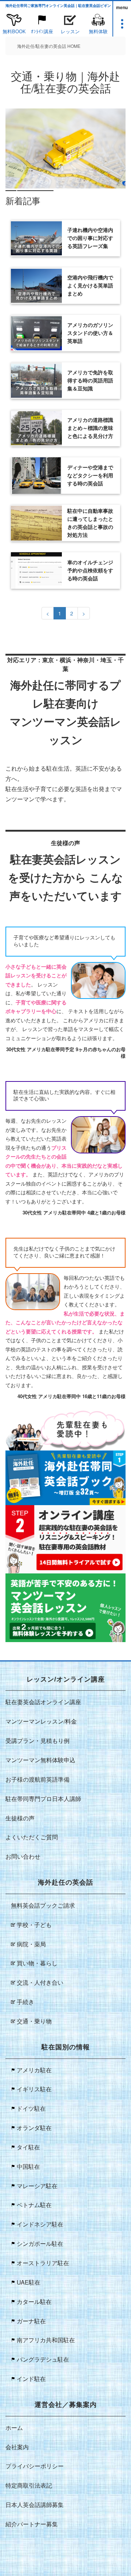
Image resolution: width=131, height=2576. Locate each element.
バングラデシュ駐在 (43, 2359)
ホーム (14, 2428)
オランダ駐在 (34, 2128)
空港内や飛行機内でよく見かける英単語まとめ (90, 286)
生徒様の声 (20, 1818)
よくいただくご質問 (32, 1837)
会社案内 (17, 2447)
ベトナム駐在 (34, 2205)
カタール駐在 (34, 2302)
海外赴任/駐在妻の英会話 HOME (49, 46)
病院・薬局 (31, 1944)
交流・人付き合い (40, 1982)
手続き (25, 2002)
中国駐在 (28, 2166)
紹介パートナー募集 (32, 2524)
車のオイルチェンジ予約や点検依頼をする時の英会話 (90, 570)
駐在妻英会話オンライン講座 (43, 1702)
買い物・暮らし (37, 1963)
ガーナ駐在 (31, 2321)
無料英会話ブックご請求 (43, 1905)
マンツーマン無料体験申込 (40, 1760)
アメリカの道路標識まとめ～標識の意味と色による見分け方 (90, 428)
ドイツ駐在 (31, 2108)
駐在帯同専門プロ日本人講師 (43, 1799)
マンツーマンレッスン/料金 (41, 1721)
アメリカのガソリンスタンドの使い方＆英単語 (90, 333)
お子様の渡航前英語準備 (37, 1779)
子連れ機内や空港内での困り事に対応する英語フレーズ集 (90, 238)
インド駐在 (31, 2379)
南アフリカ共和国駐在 (46, 2340)
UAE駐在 (29, 2282)
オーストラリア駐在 (43, 2263)
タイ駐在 (28, 2147)
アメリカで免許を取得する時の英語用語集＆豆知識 (90, 381)
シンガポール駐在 (40, 2243)
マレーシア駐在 (37, 2186)
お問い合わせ (23, 1856)
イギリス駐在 (34, 2089)
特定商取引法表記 (29, 2485)
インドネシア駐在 (40, 2224)
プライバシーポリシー (35, 2466)
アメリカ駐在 (34, 2070)
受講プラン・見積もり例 (37, 1741)
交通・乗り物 (34, 2021)
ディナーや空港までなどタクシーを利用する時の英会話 (90, 476)
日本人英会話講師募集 (35, 2505)
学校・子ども (34, 1925)
